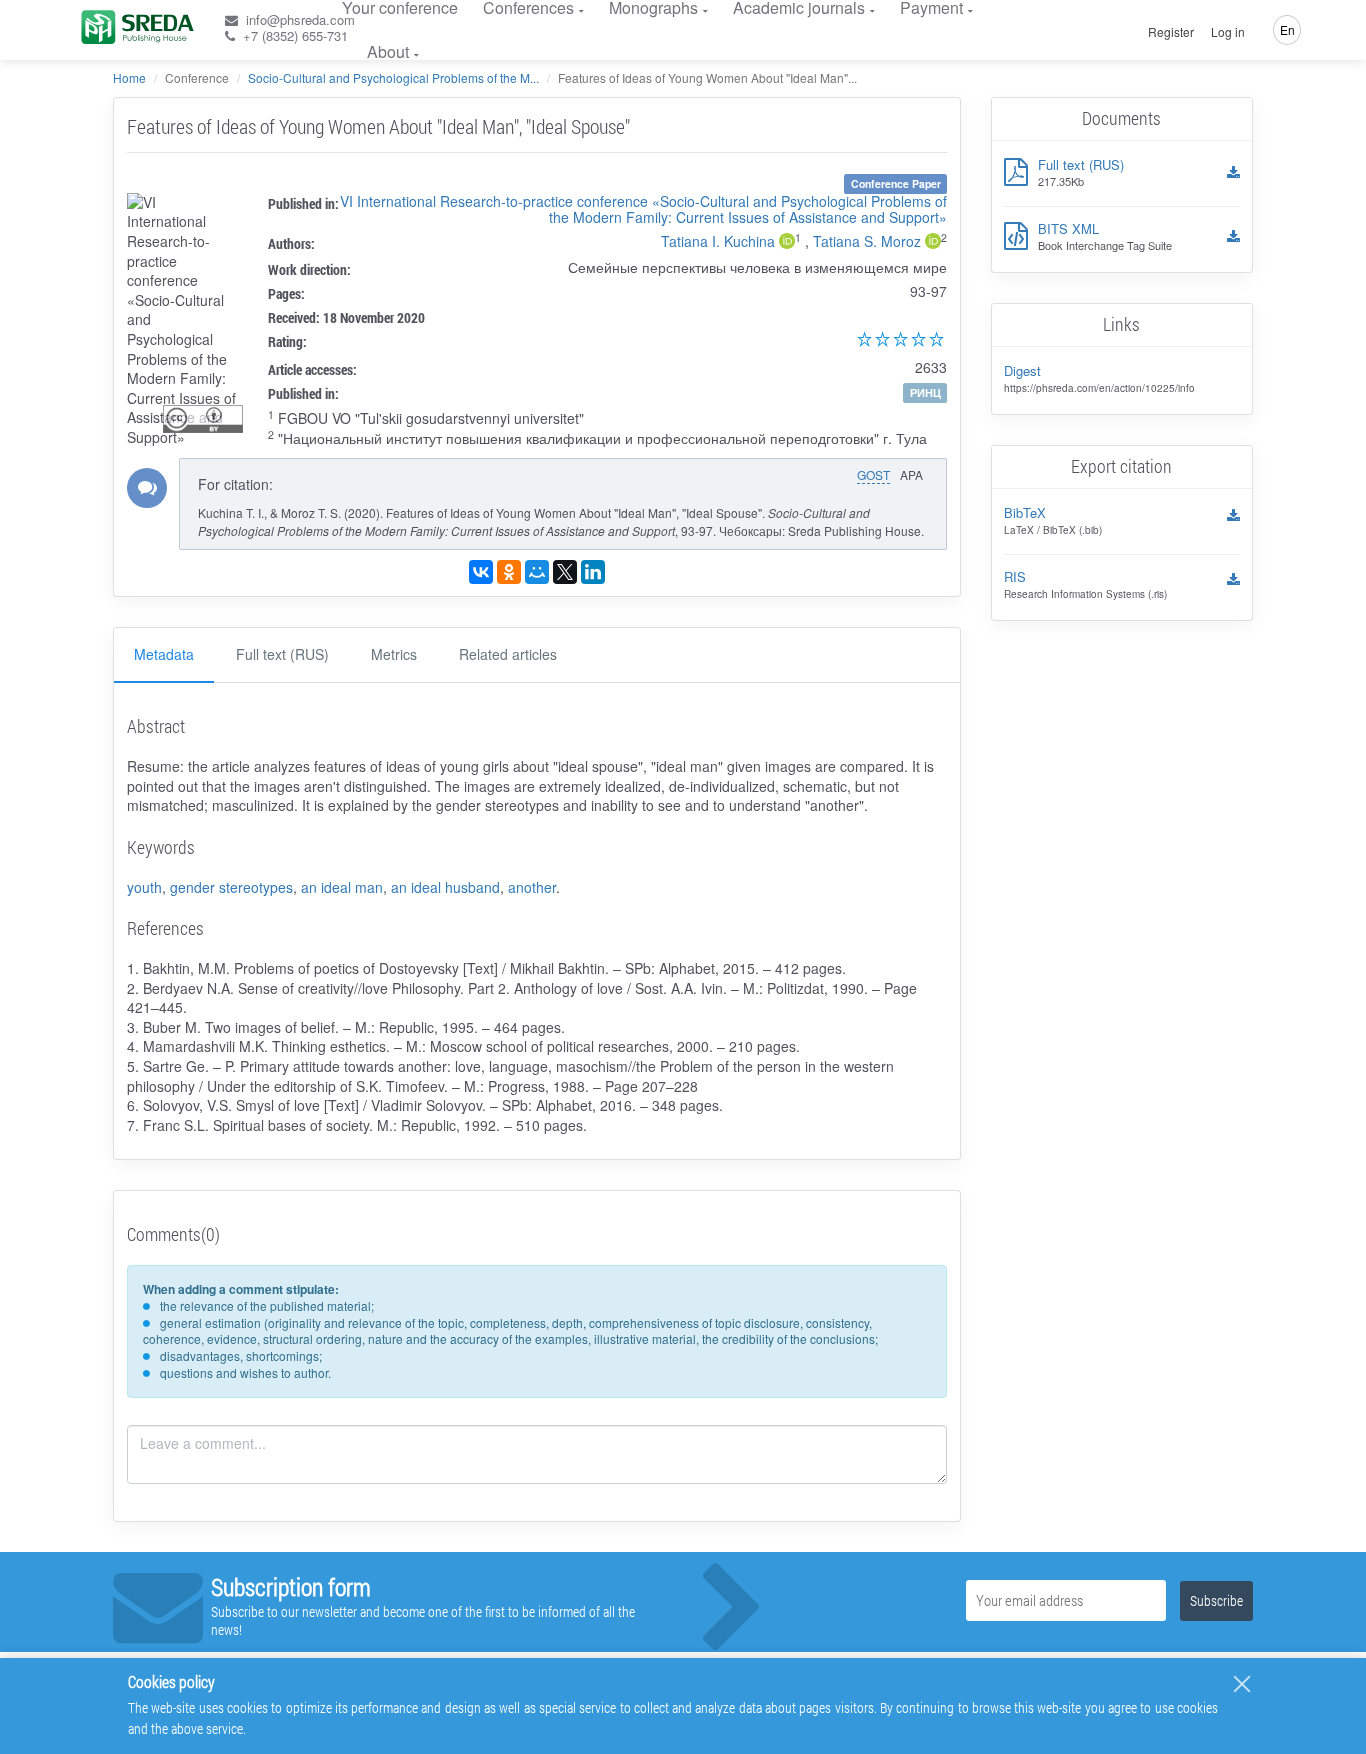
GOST (873, 474)
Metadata (164, 654)
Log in (1228, 32)
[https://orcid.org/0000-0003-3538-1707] (787, 243)
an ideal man (342, 887)
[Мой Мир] (537, 572)
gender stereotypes (231, 887)
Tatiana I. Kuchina (718, 241)
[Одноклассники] (509, 572)
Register (1171, 32)
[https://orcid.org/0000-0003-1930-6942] (933, 243)
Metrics (394, 654)
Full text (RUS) (282, 654)
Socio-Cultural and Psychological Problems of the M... (393, 77)
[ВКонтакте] (481, 572)
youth (144, 887)
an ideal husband (445, 887)
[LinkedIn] (593, 572)
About (388, 51)
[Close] (1242, 1684)
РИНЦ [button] (925, 392)
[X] (565, 572)
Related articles (508, 654)
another (532, 887)
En (1287, 29)
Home (129, 77)
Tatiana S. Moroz (867, 241)
